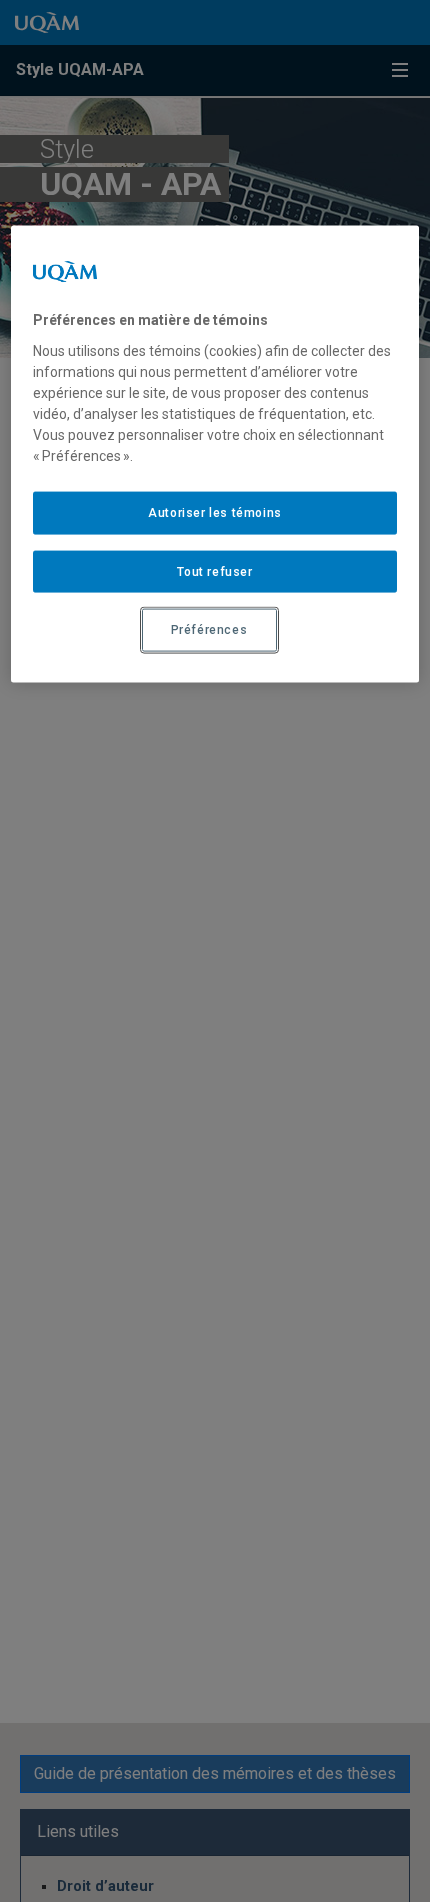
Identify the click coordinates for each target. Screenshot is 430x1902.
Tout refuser (214, 571)
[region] (215, 454)
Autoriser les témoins (215, 512)
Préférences (209, 630)
